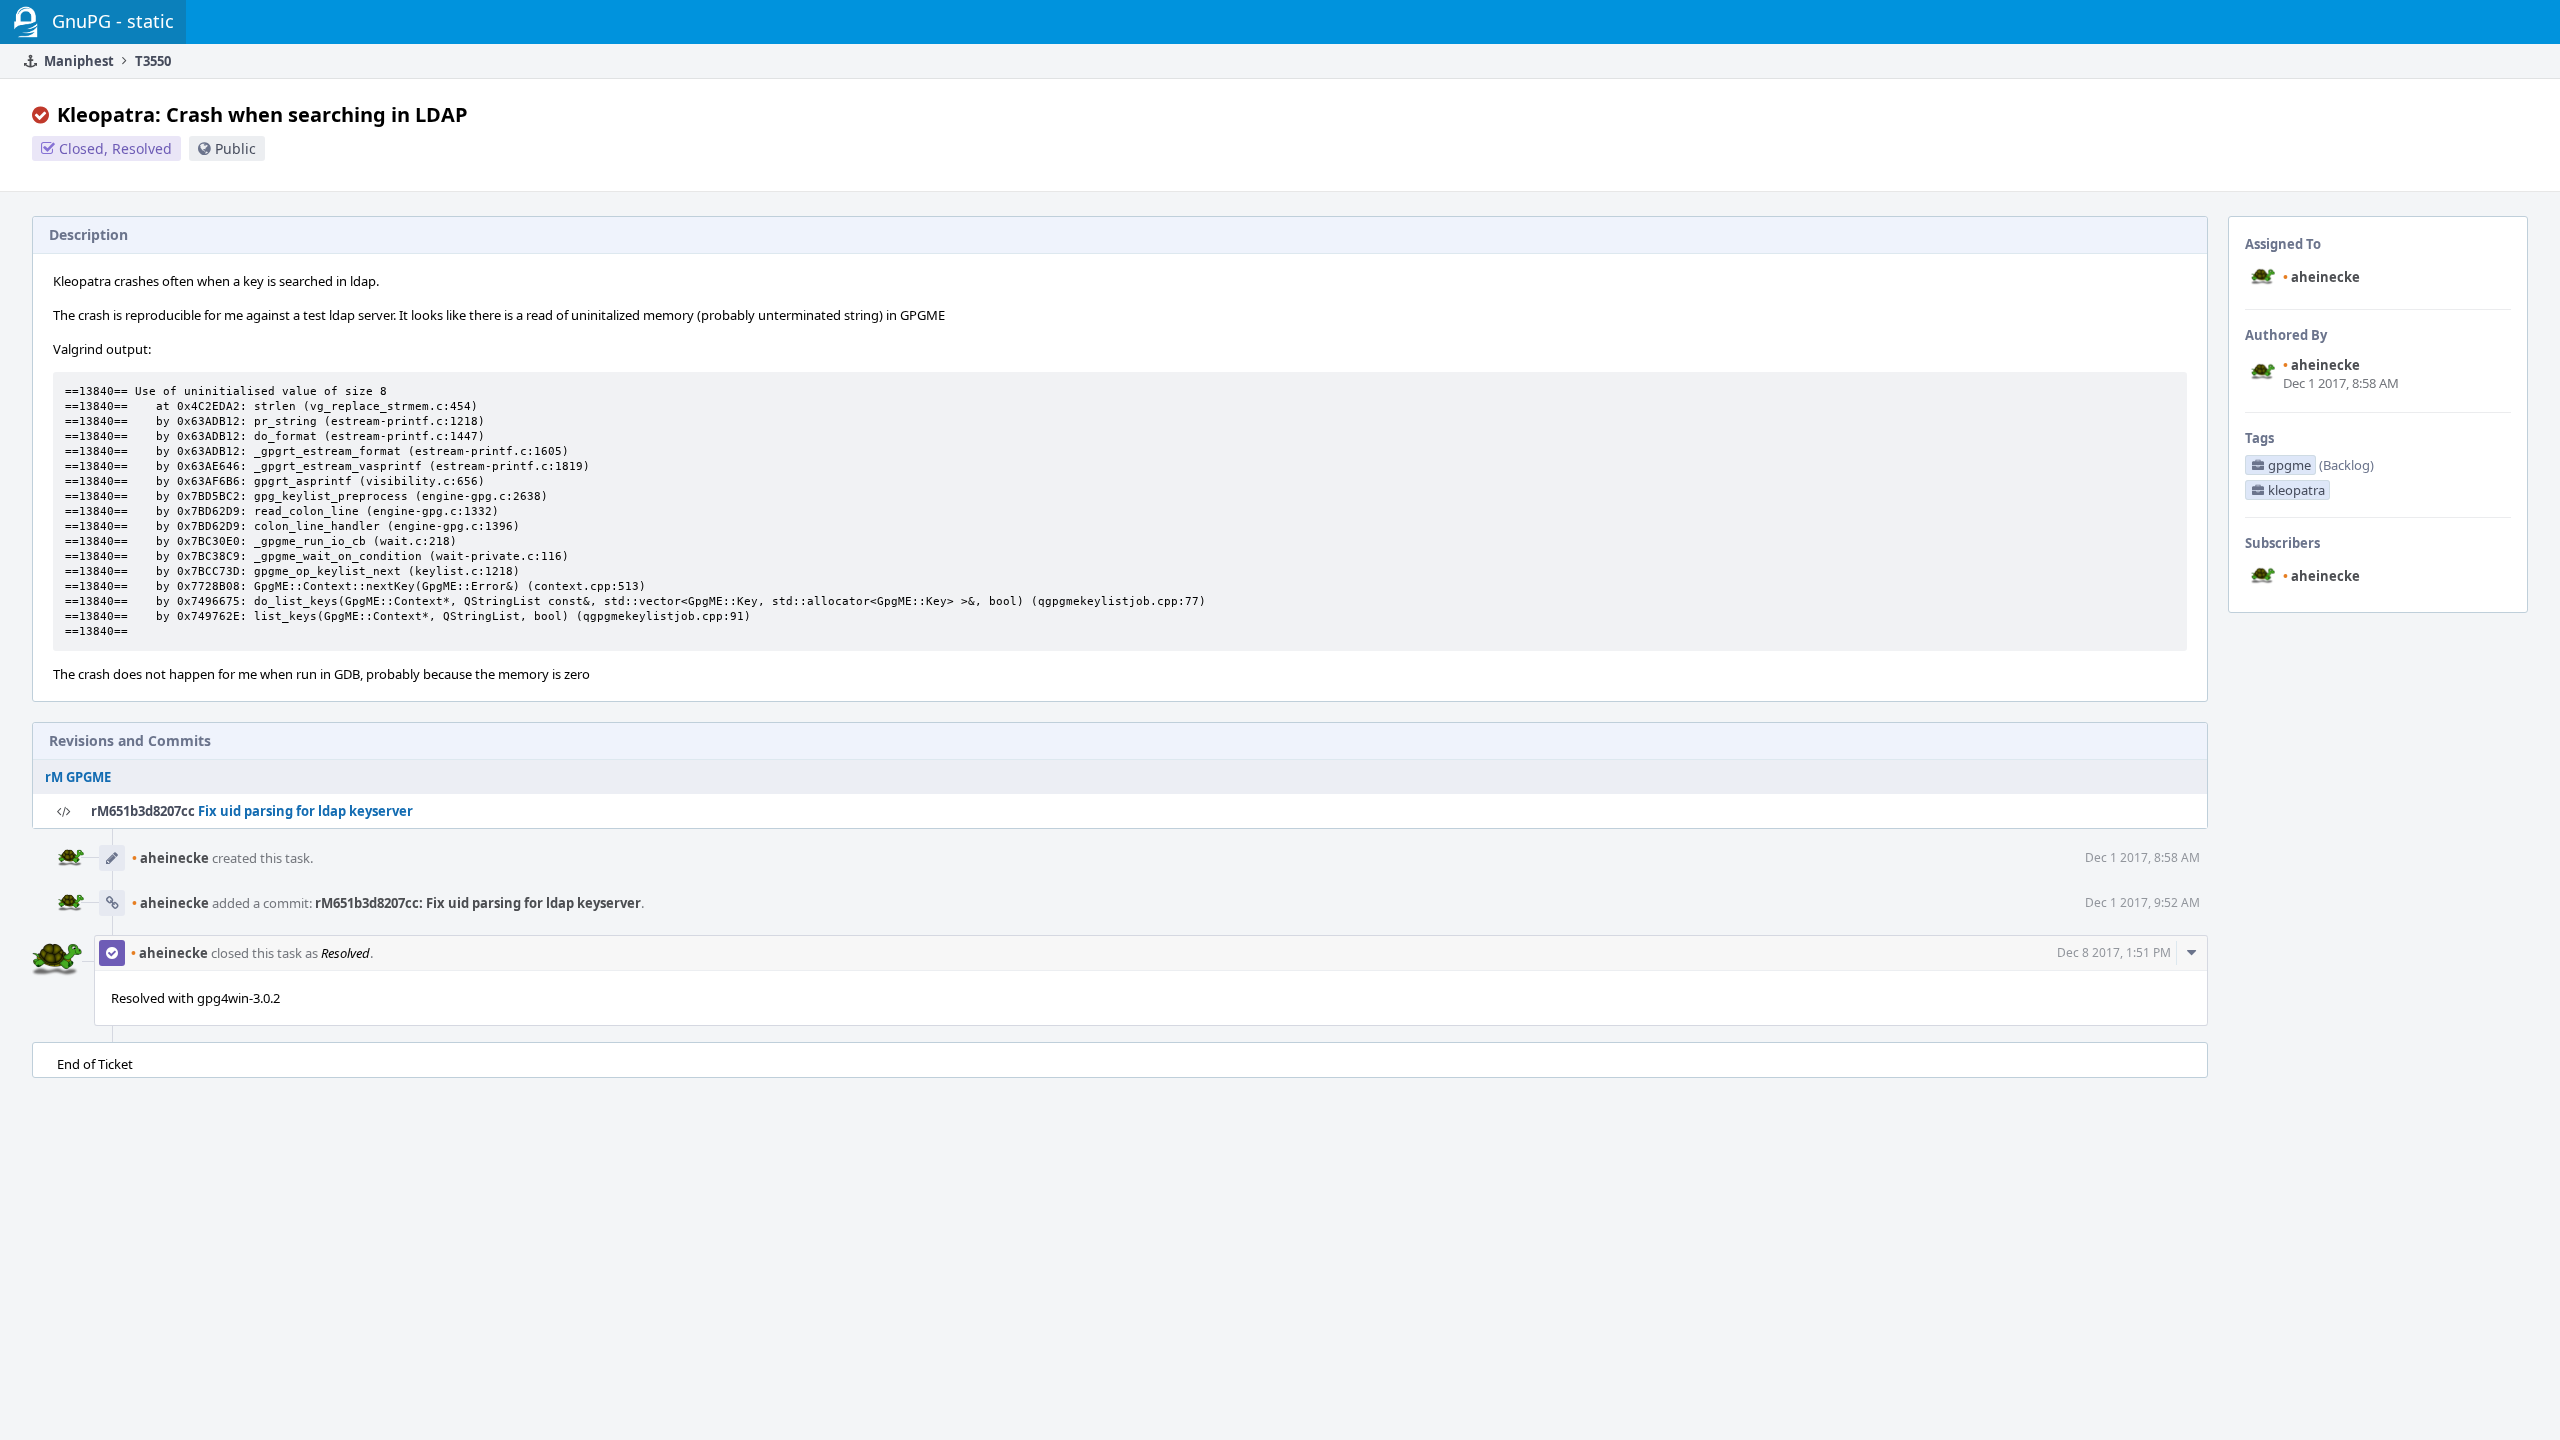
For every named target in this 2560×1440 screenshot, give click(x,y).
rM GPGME (78, 777)
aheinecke (2321, 277)
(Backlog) (2346, 465)
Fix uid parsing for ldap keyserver (305, 811)
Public (235, 148)
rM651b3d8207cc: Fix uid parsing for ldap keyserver (478, 903)
